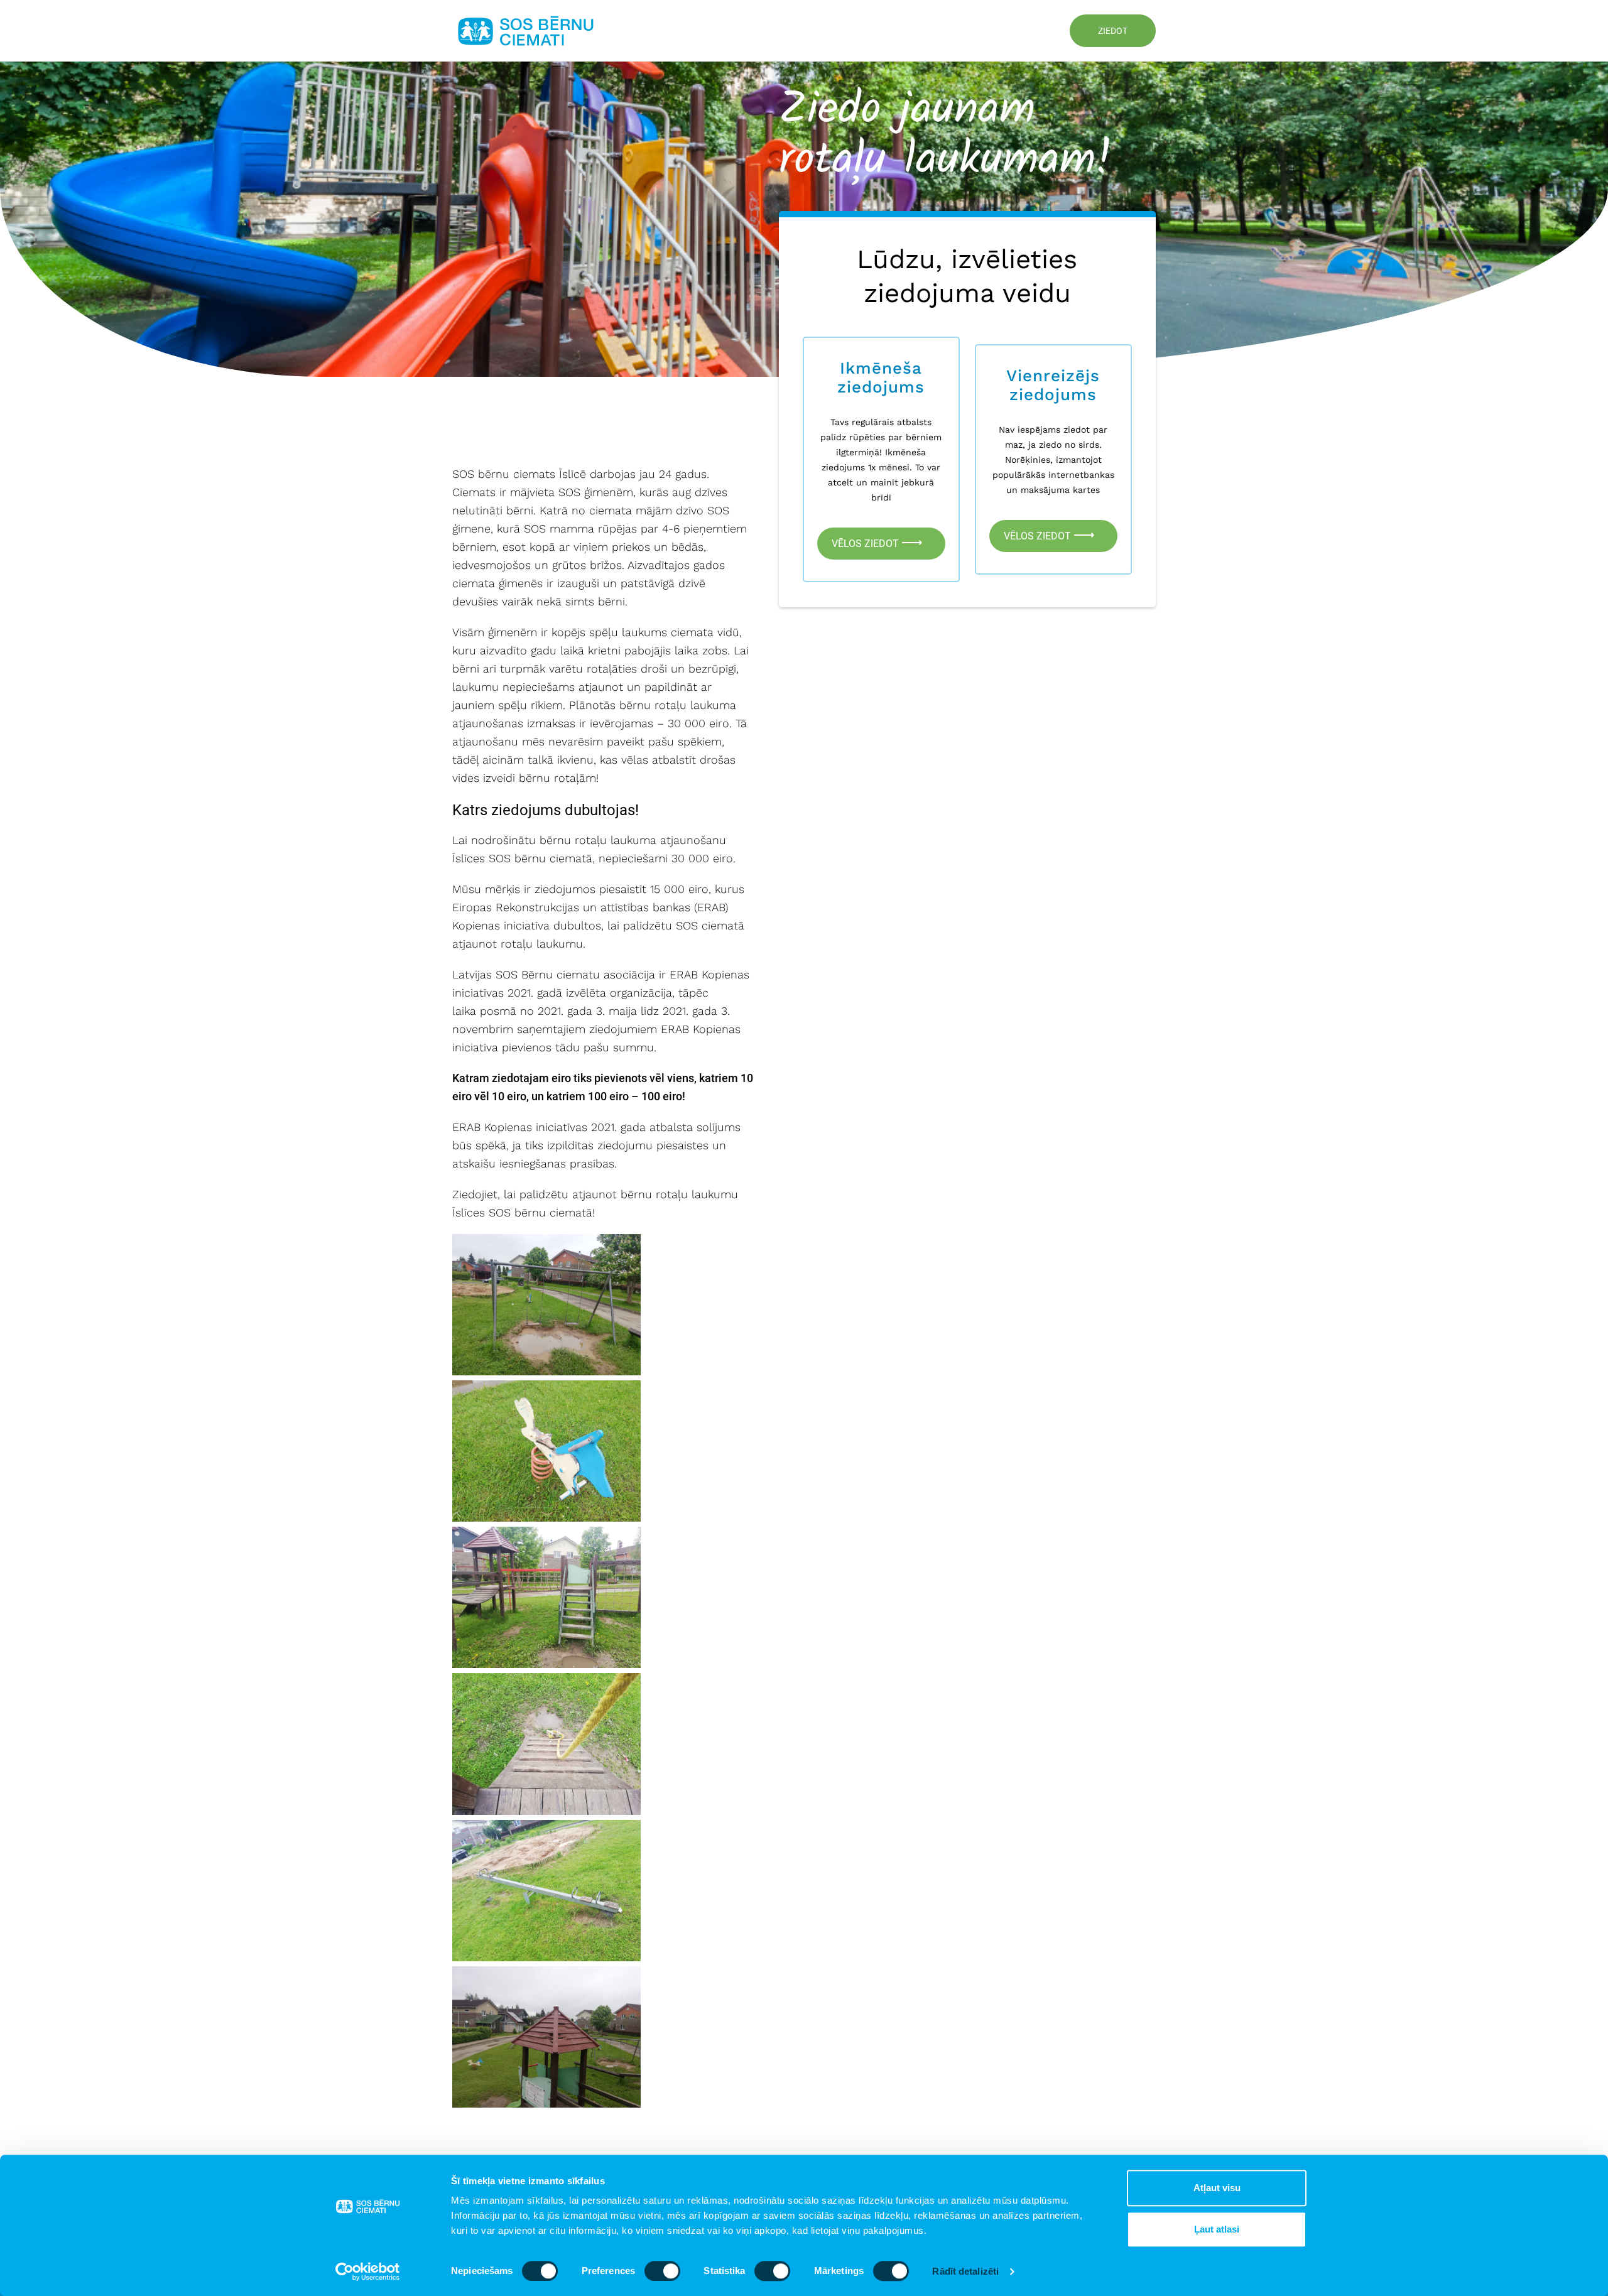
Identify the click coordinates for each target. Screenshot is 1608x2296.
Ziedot (1113, 31)
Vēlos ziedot (866, 544)
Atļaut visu (1217, 2188)
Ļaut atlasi (1217, 2229)
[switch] (662, 2271)
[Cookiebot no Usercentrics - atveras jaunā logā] (368, 2272)
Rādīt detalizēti (965, 2271)
